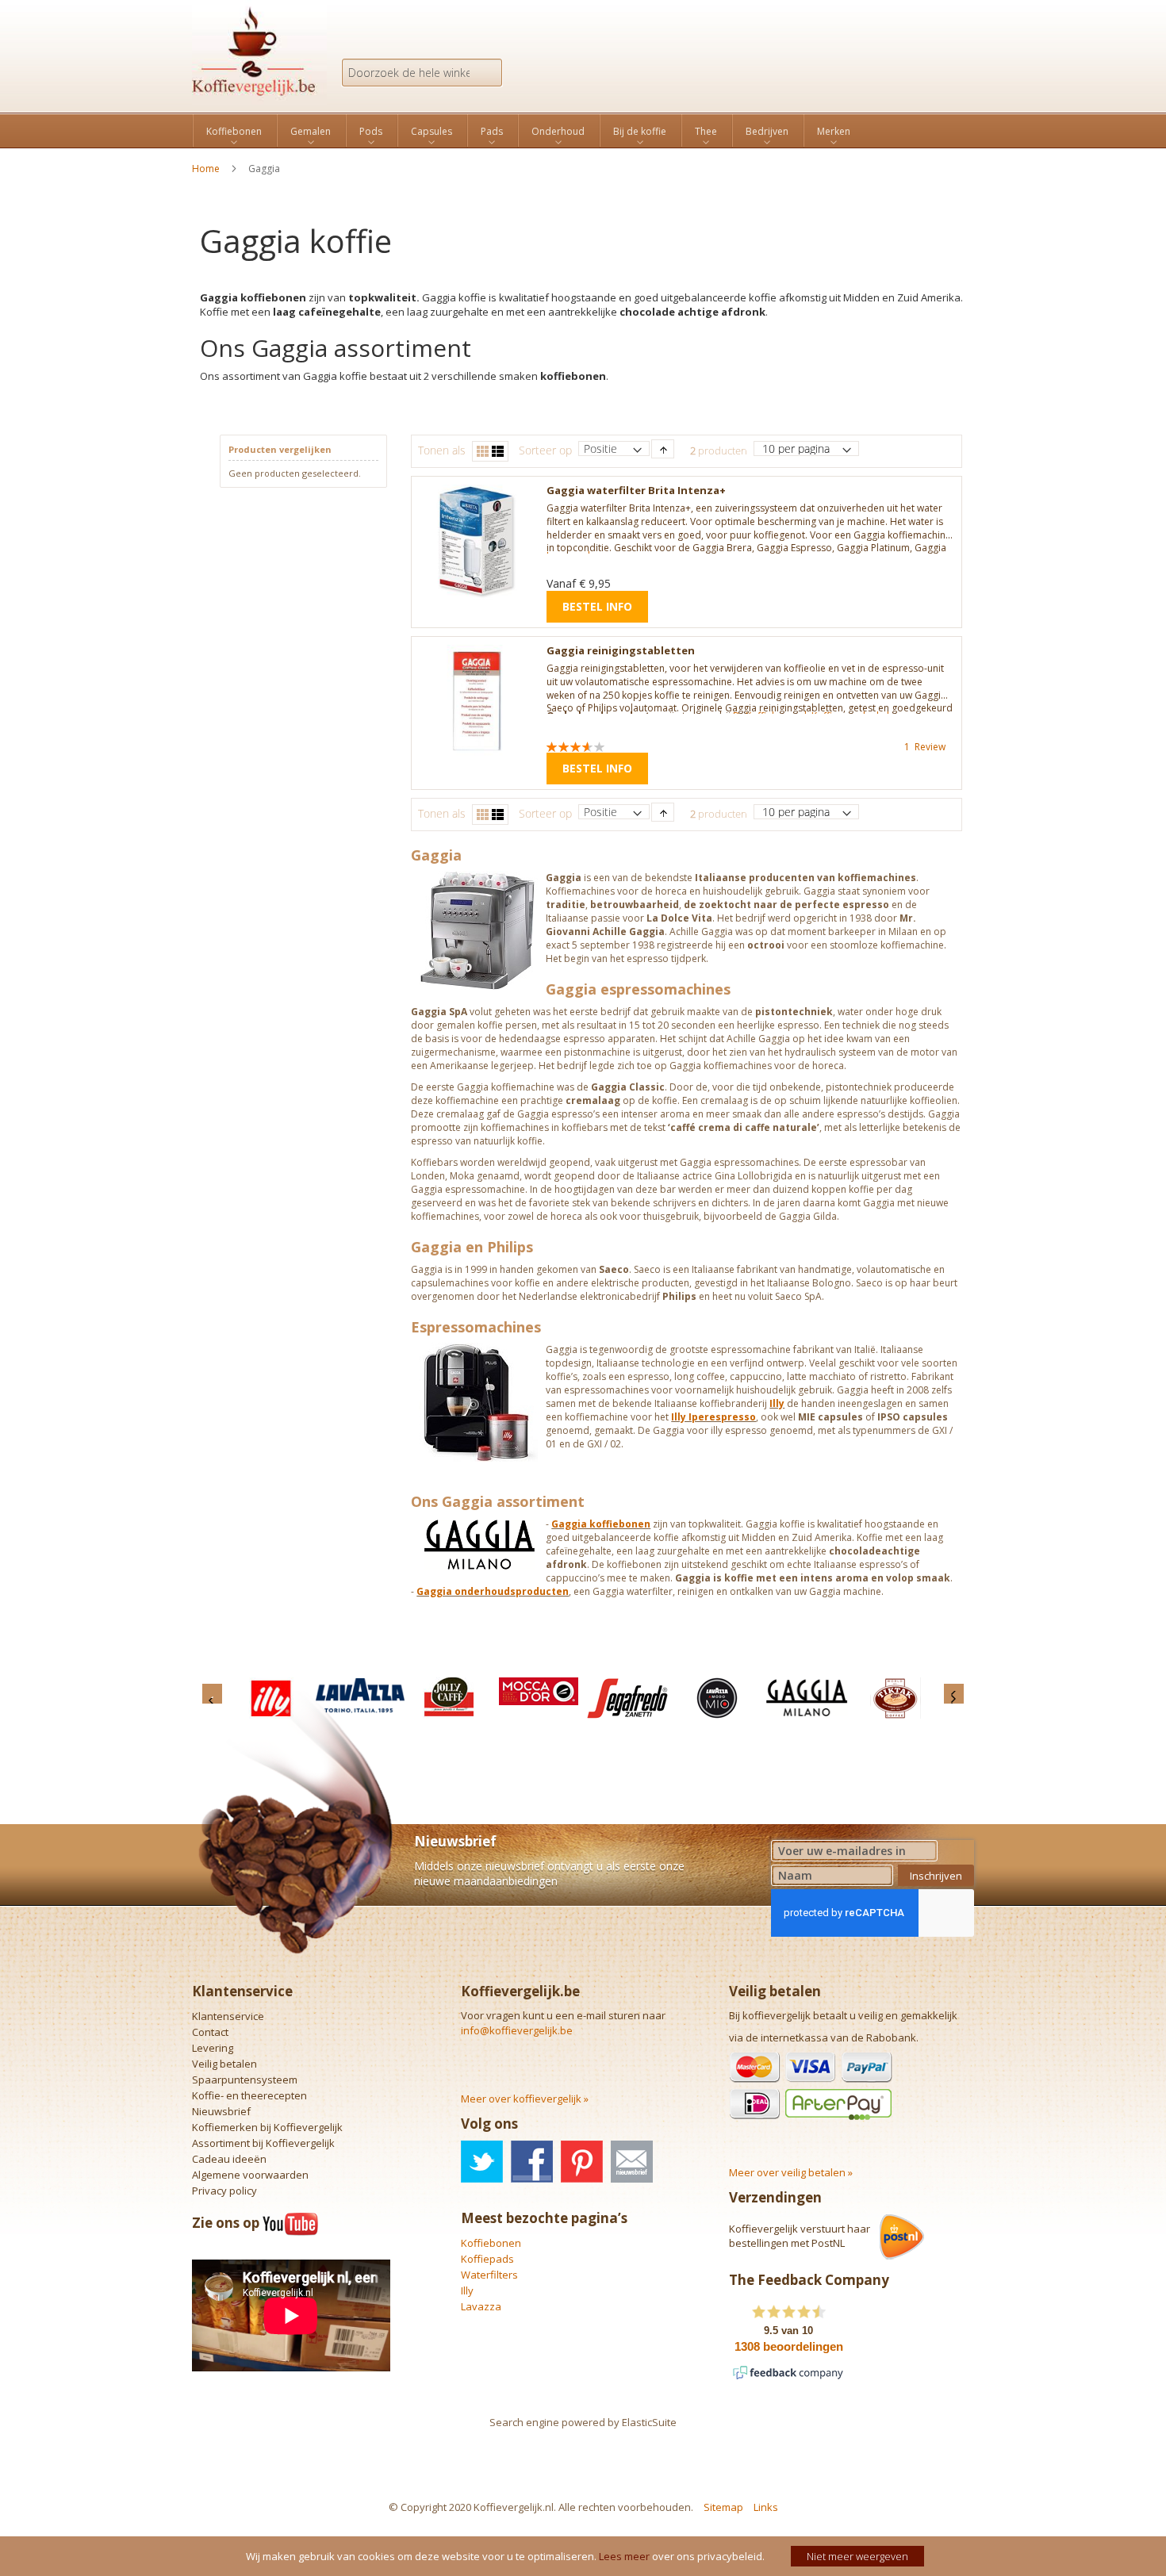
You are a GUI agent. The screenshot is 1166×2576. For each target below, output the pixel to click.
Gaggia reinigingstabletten (621, 650)
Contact (210, 2032)
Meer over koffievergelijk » (525, 2099)
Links (766, 2507)
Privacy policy (224, 2191)
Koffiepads (487, 2259)
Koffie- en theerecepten (249, 2095)
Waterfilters (489, 2275)
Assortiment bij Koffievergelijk (263, 2143)
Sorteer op (545, 450)
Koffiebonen (491, 2243)
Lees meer (624, 2556)
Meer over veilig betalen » (791, 2172)
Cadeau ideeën (229, 2159)
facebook (532, 2162)
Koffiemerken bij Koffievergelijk (267, 2127)
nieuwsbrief (632, 2162)
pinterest (582, 2162)
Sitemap (723, 2507)
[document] (585, 2556)
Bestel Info (597, 606)
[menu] (583, 130)
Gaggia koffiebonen (601, 1524)
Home (207, 169)
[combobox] (422, 73)
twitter (482, 2162)
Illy (777, 1403)
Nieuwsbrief (221, 2111)
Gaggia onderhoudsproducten (493, 1591)
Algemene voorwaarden (250, 2175)
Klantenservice (228, 2016)
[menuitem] (234, 132)
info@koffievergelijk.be (517, 2030)
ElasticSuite (649, 2422)
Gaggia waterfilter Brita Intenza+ (636, 490)
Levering (213, 2048)
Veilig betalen (224, 2064)
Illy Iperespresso (713, 1417)
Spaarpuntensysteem (245, 2080)
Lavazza (481, 2306)
